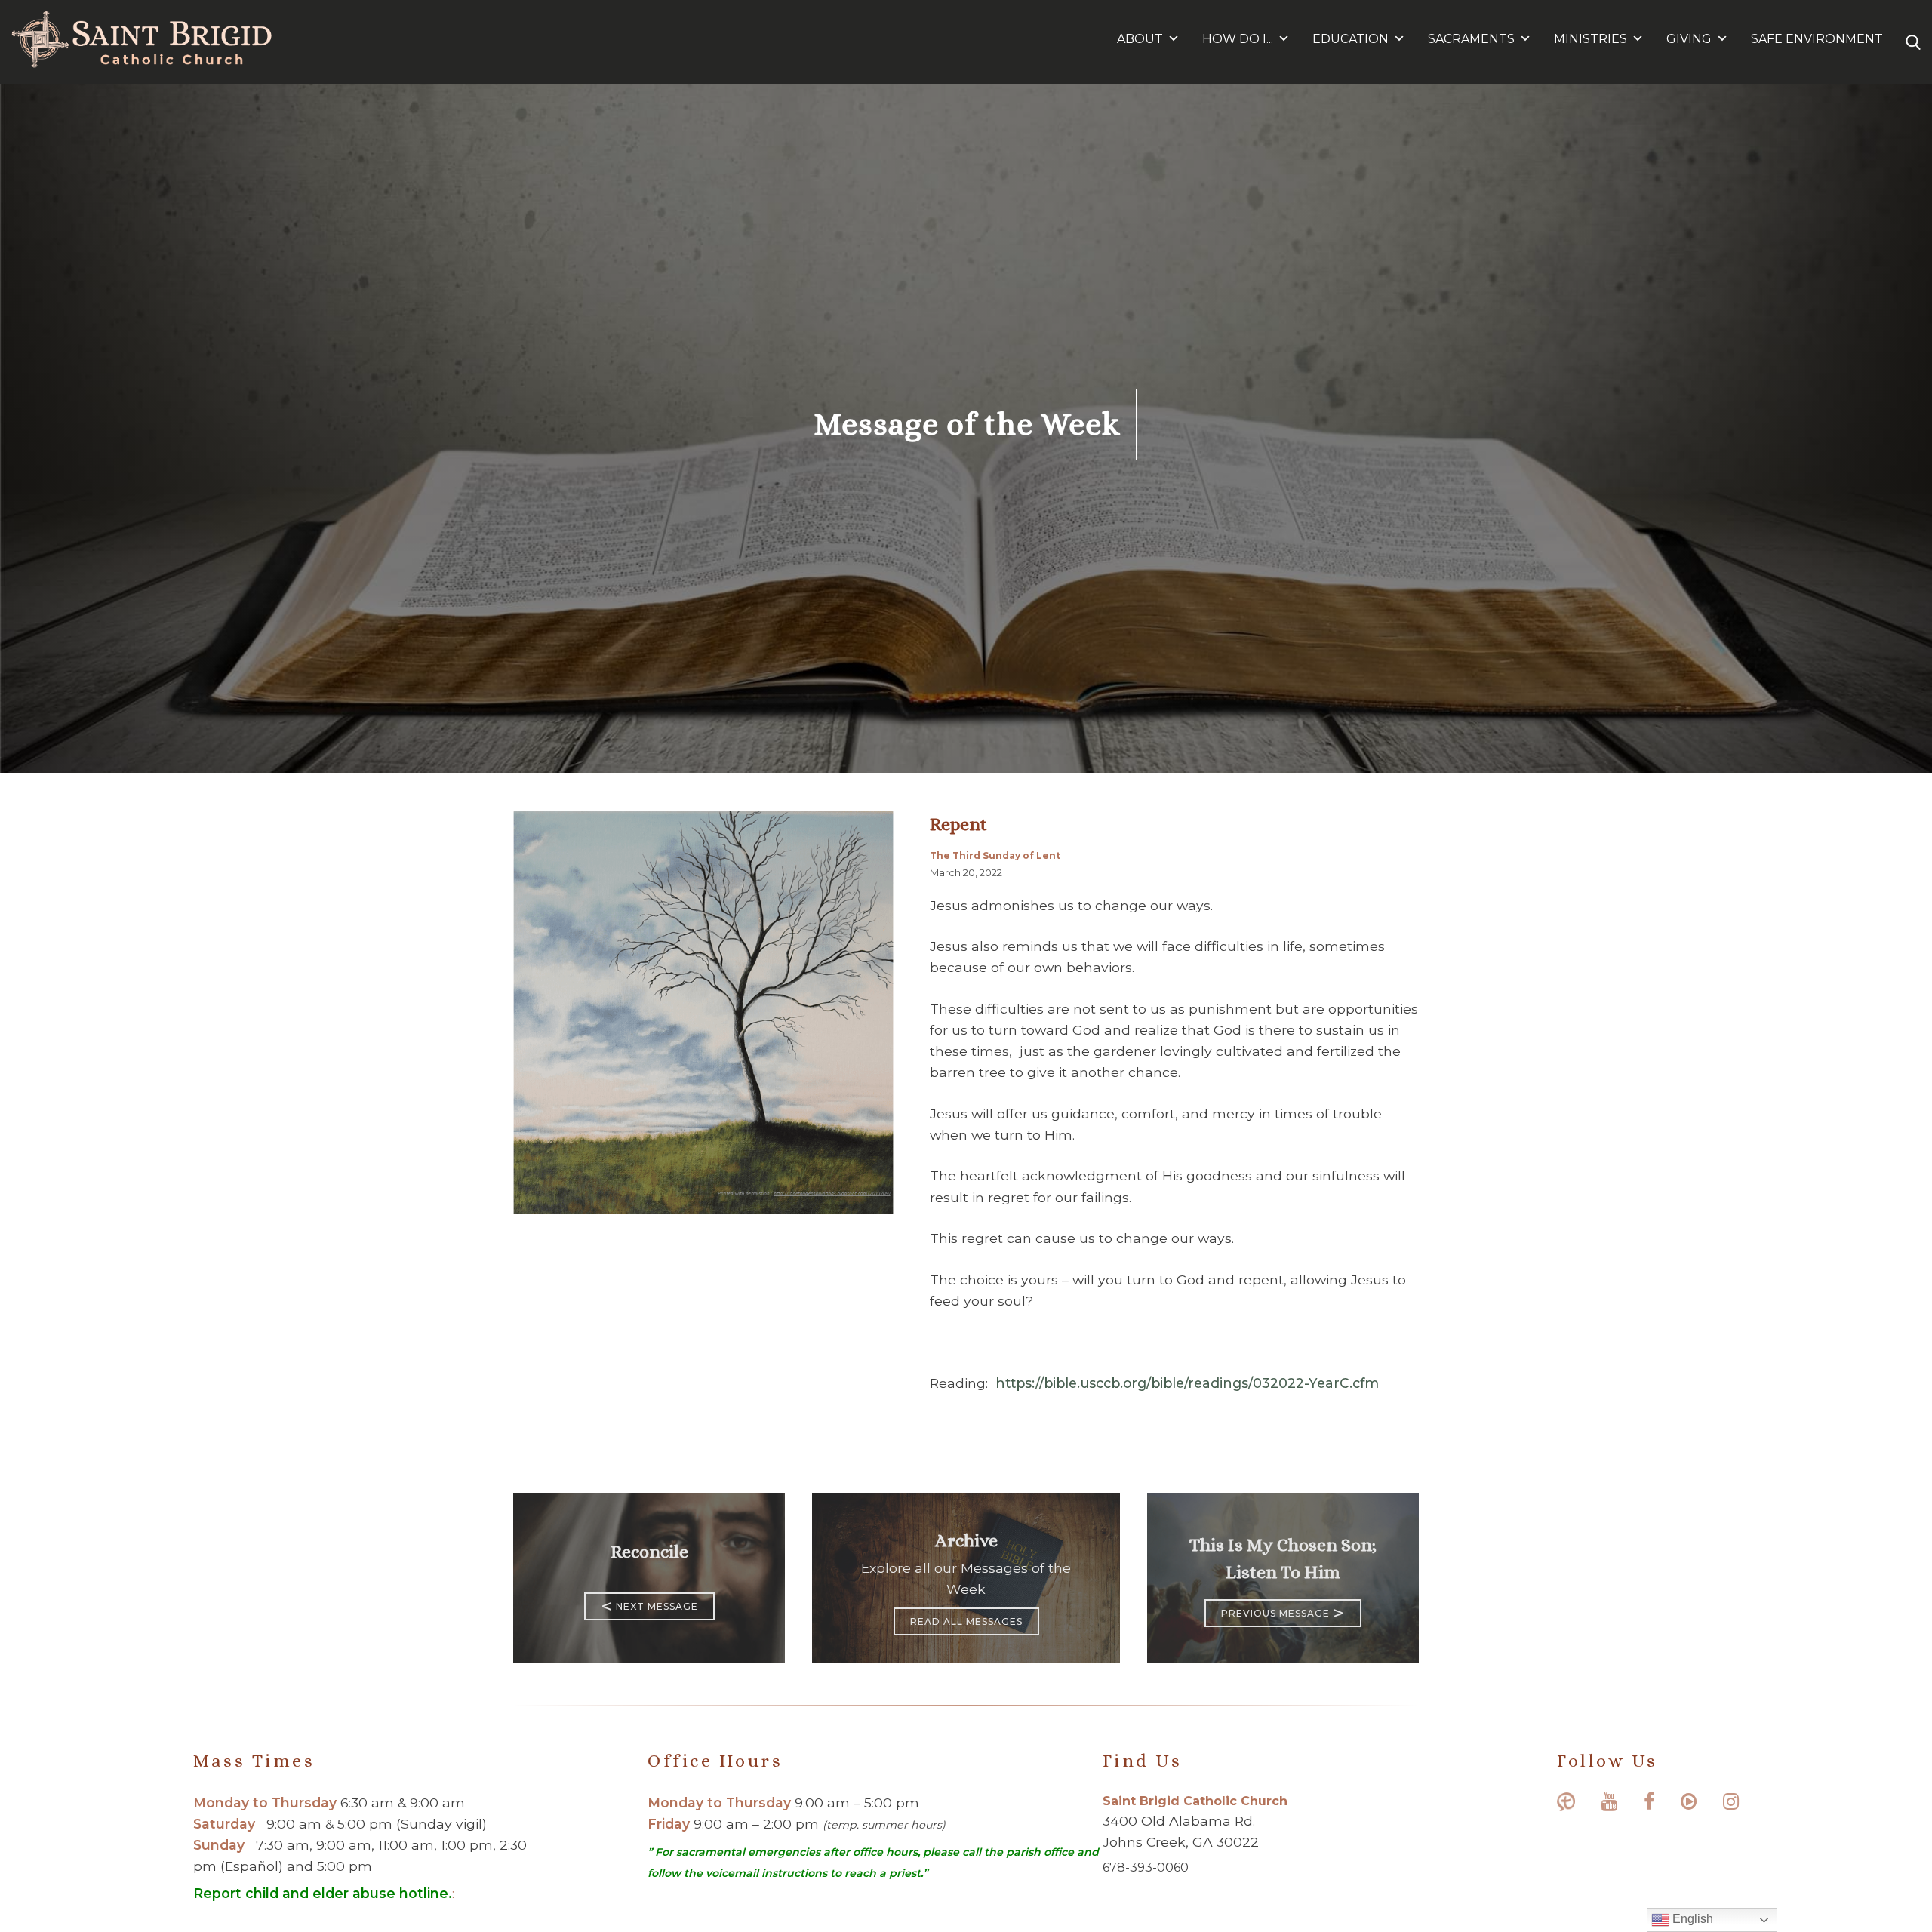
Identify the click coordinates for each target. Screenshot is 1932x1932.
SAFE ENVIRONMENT (1817, 39)
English (1691, 1919)
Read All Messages (966, 1621)
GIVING (1689, 39)
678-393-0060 (1146, 1867)
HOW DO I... (1238, 39)
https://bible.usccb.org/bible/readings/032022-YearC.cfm (1187, 1383)
